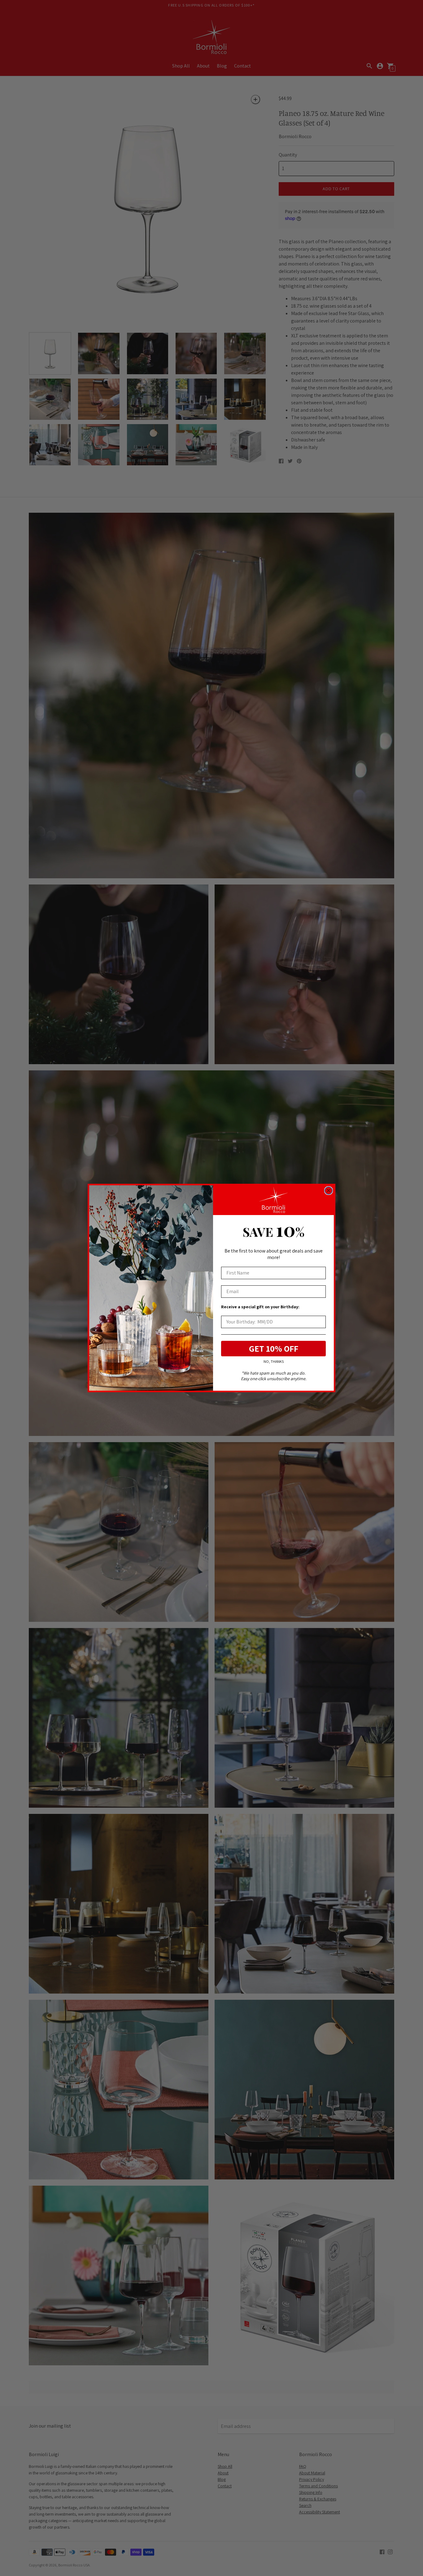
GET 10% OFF (274, 1348)
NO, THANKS (274, 1362)
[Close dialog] (329, 1191)
